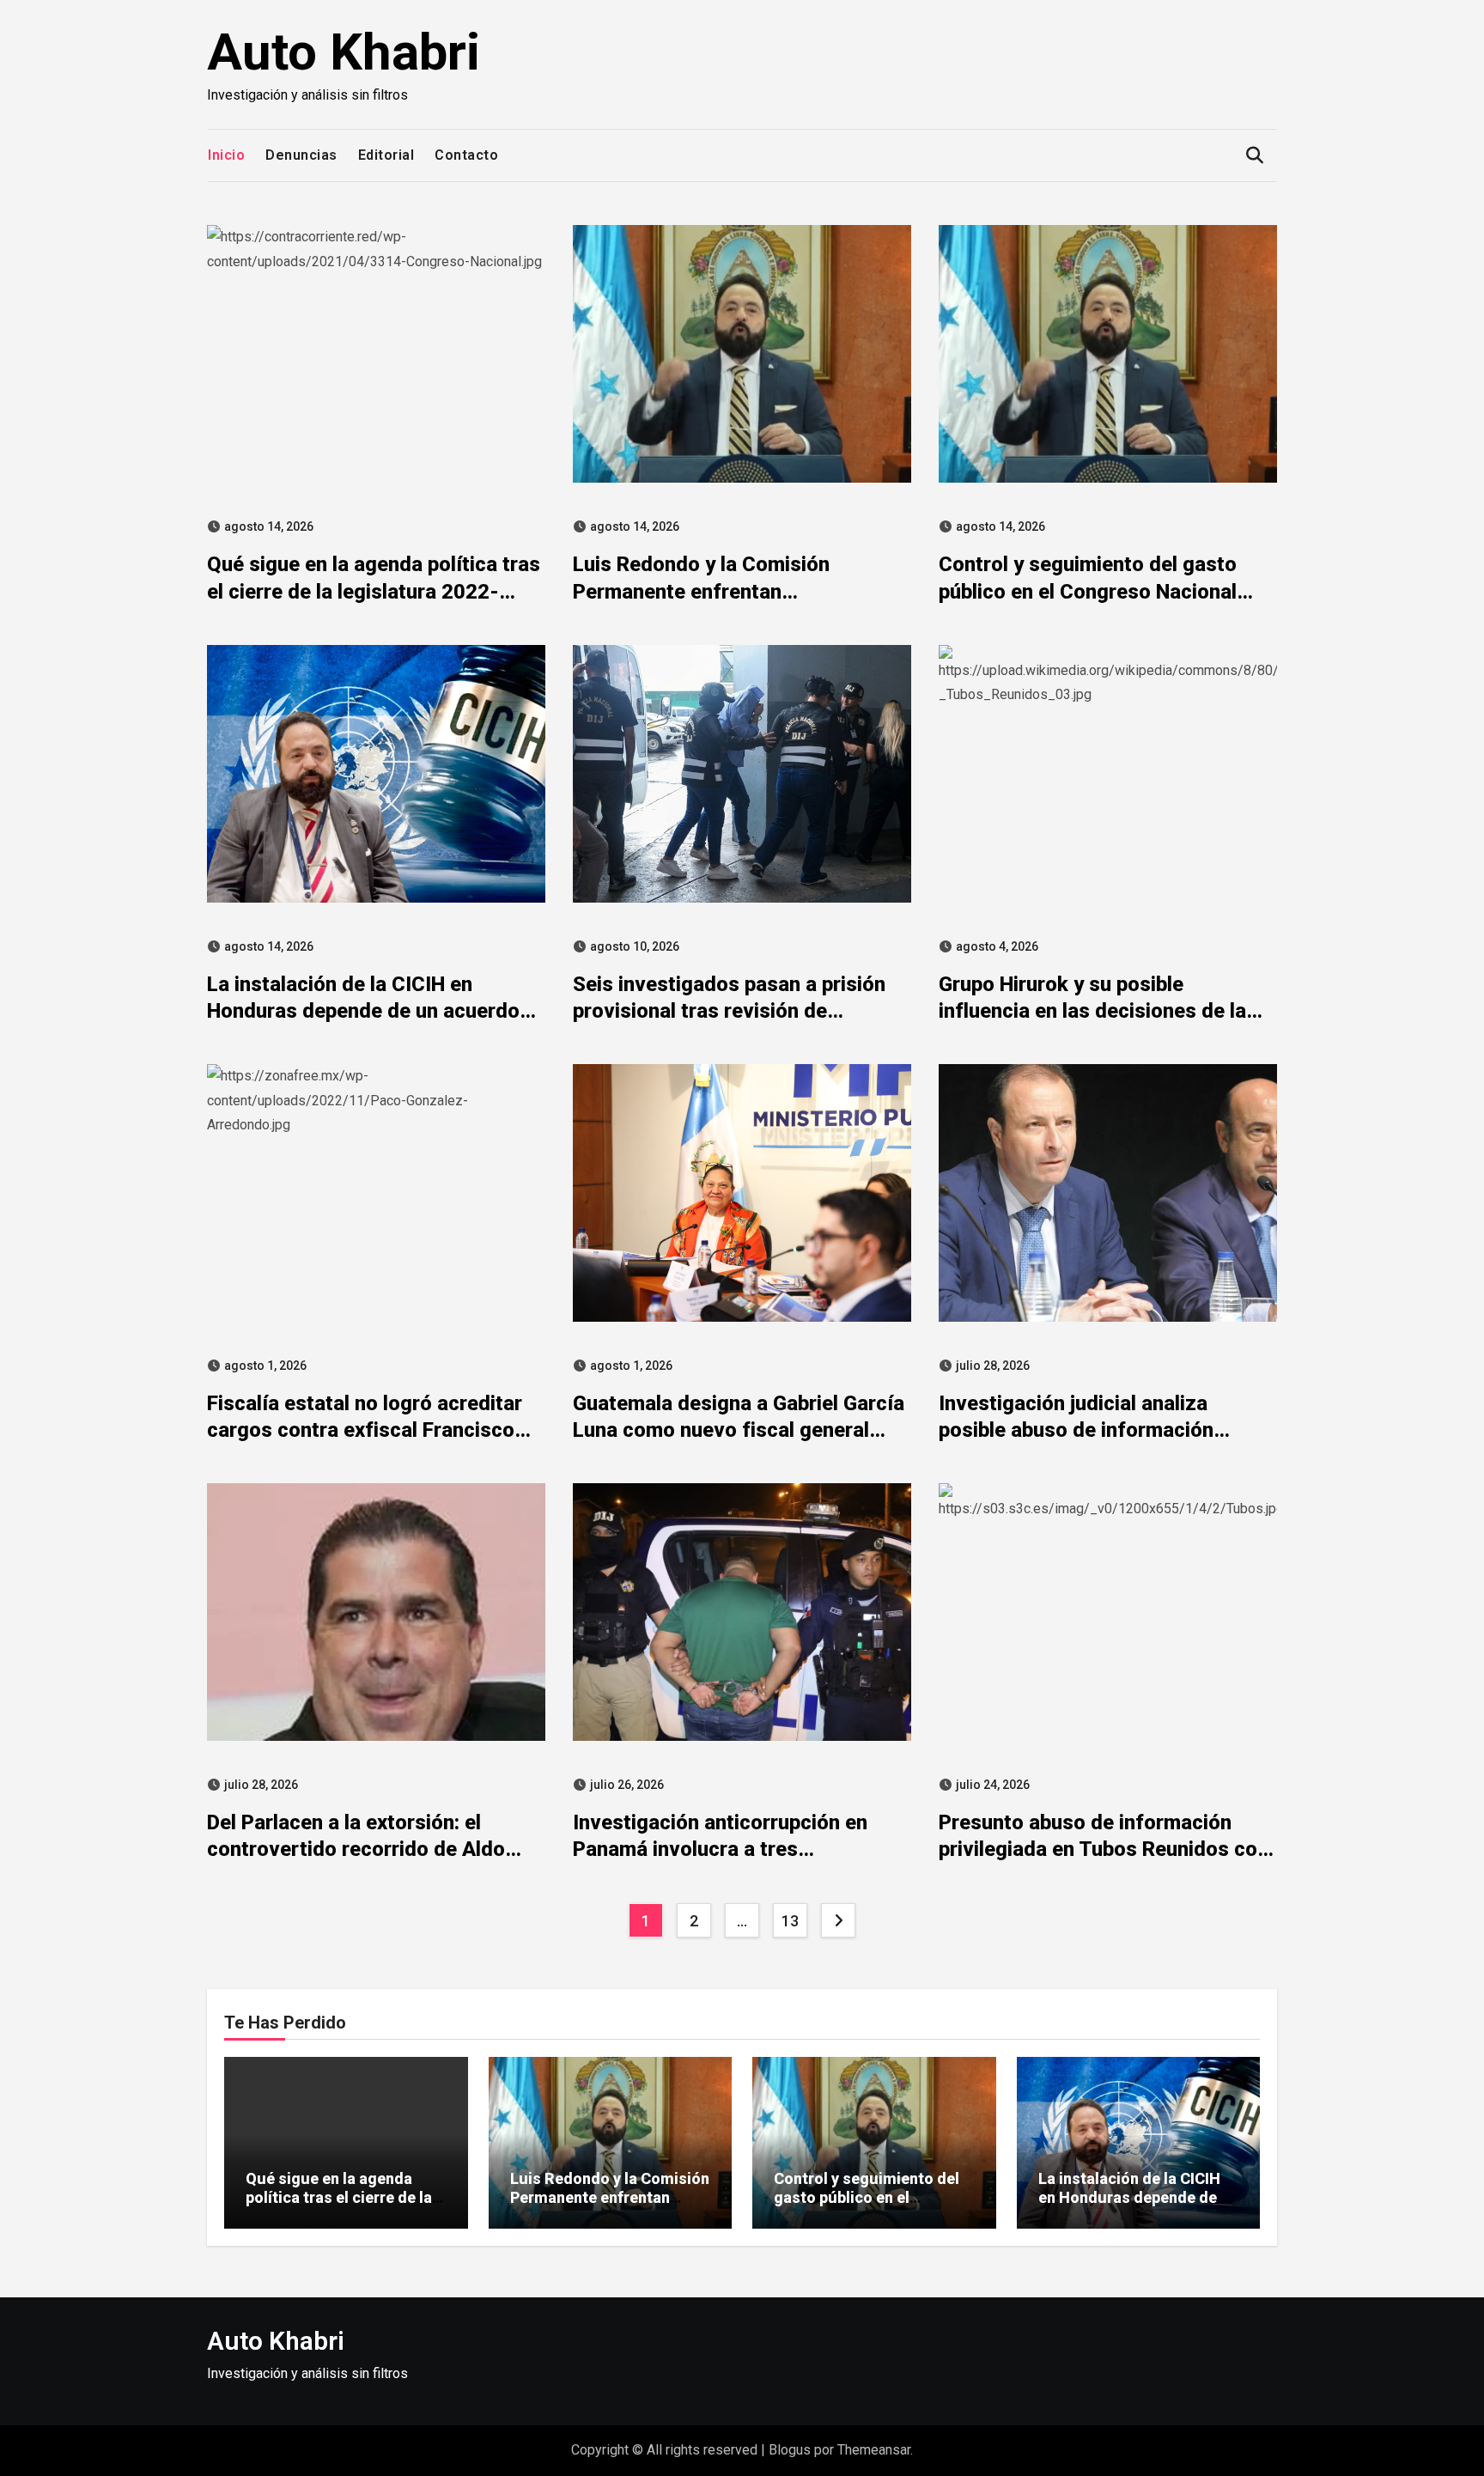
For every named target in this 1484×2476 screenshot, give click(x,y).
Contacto (466, 155)
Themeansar (874, 2450)
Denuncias (301, 155)
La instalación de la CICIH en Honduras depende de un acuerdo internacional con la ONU (363, 1011)
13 (790, 1921)
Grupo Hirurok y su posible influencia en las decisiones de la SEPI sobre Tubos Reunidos (1092, 1011)
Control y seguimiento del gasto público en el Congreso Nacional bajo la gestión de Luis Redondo (1088, 591)
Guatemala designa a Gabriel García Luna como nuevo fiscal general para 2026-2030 (739, 1430)
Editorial (386, 155)
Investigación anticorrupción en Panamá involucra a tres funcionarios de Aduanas (720, 1849)
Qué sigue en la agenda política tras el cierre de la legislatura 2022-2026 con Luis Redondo (374, 591)
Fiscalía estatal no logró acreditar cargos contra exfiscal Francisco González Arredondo (365, 1430)
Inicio (226, 155)
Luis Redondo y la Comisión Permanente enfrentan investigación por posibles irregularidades (610, 2206)
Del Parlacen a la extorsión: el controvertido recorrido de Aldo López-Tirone (356, 1849)
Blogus (790, 2450)
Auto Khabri (344, 52)
